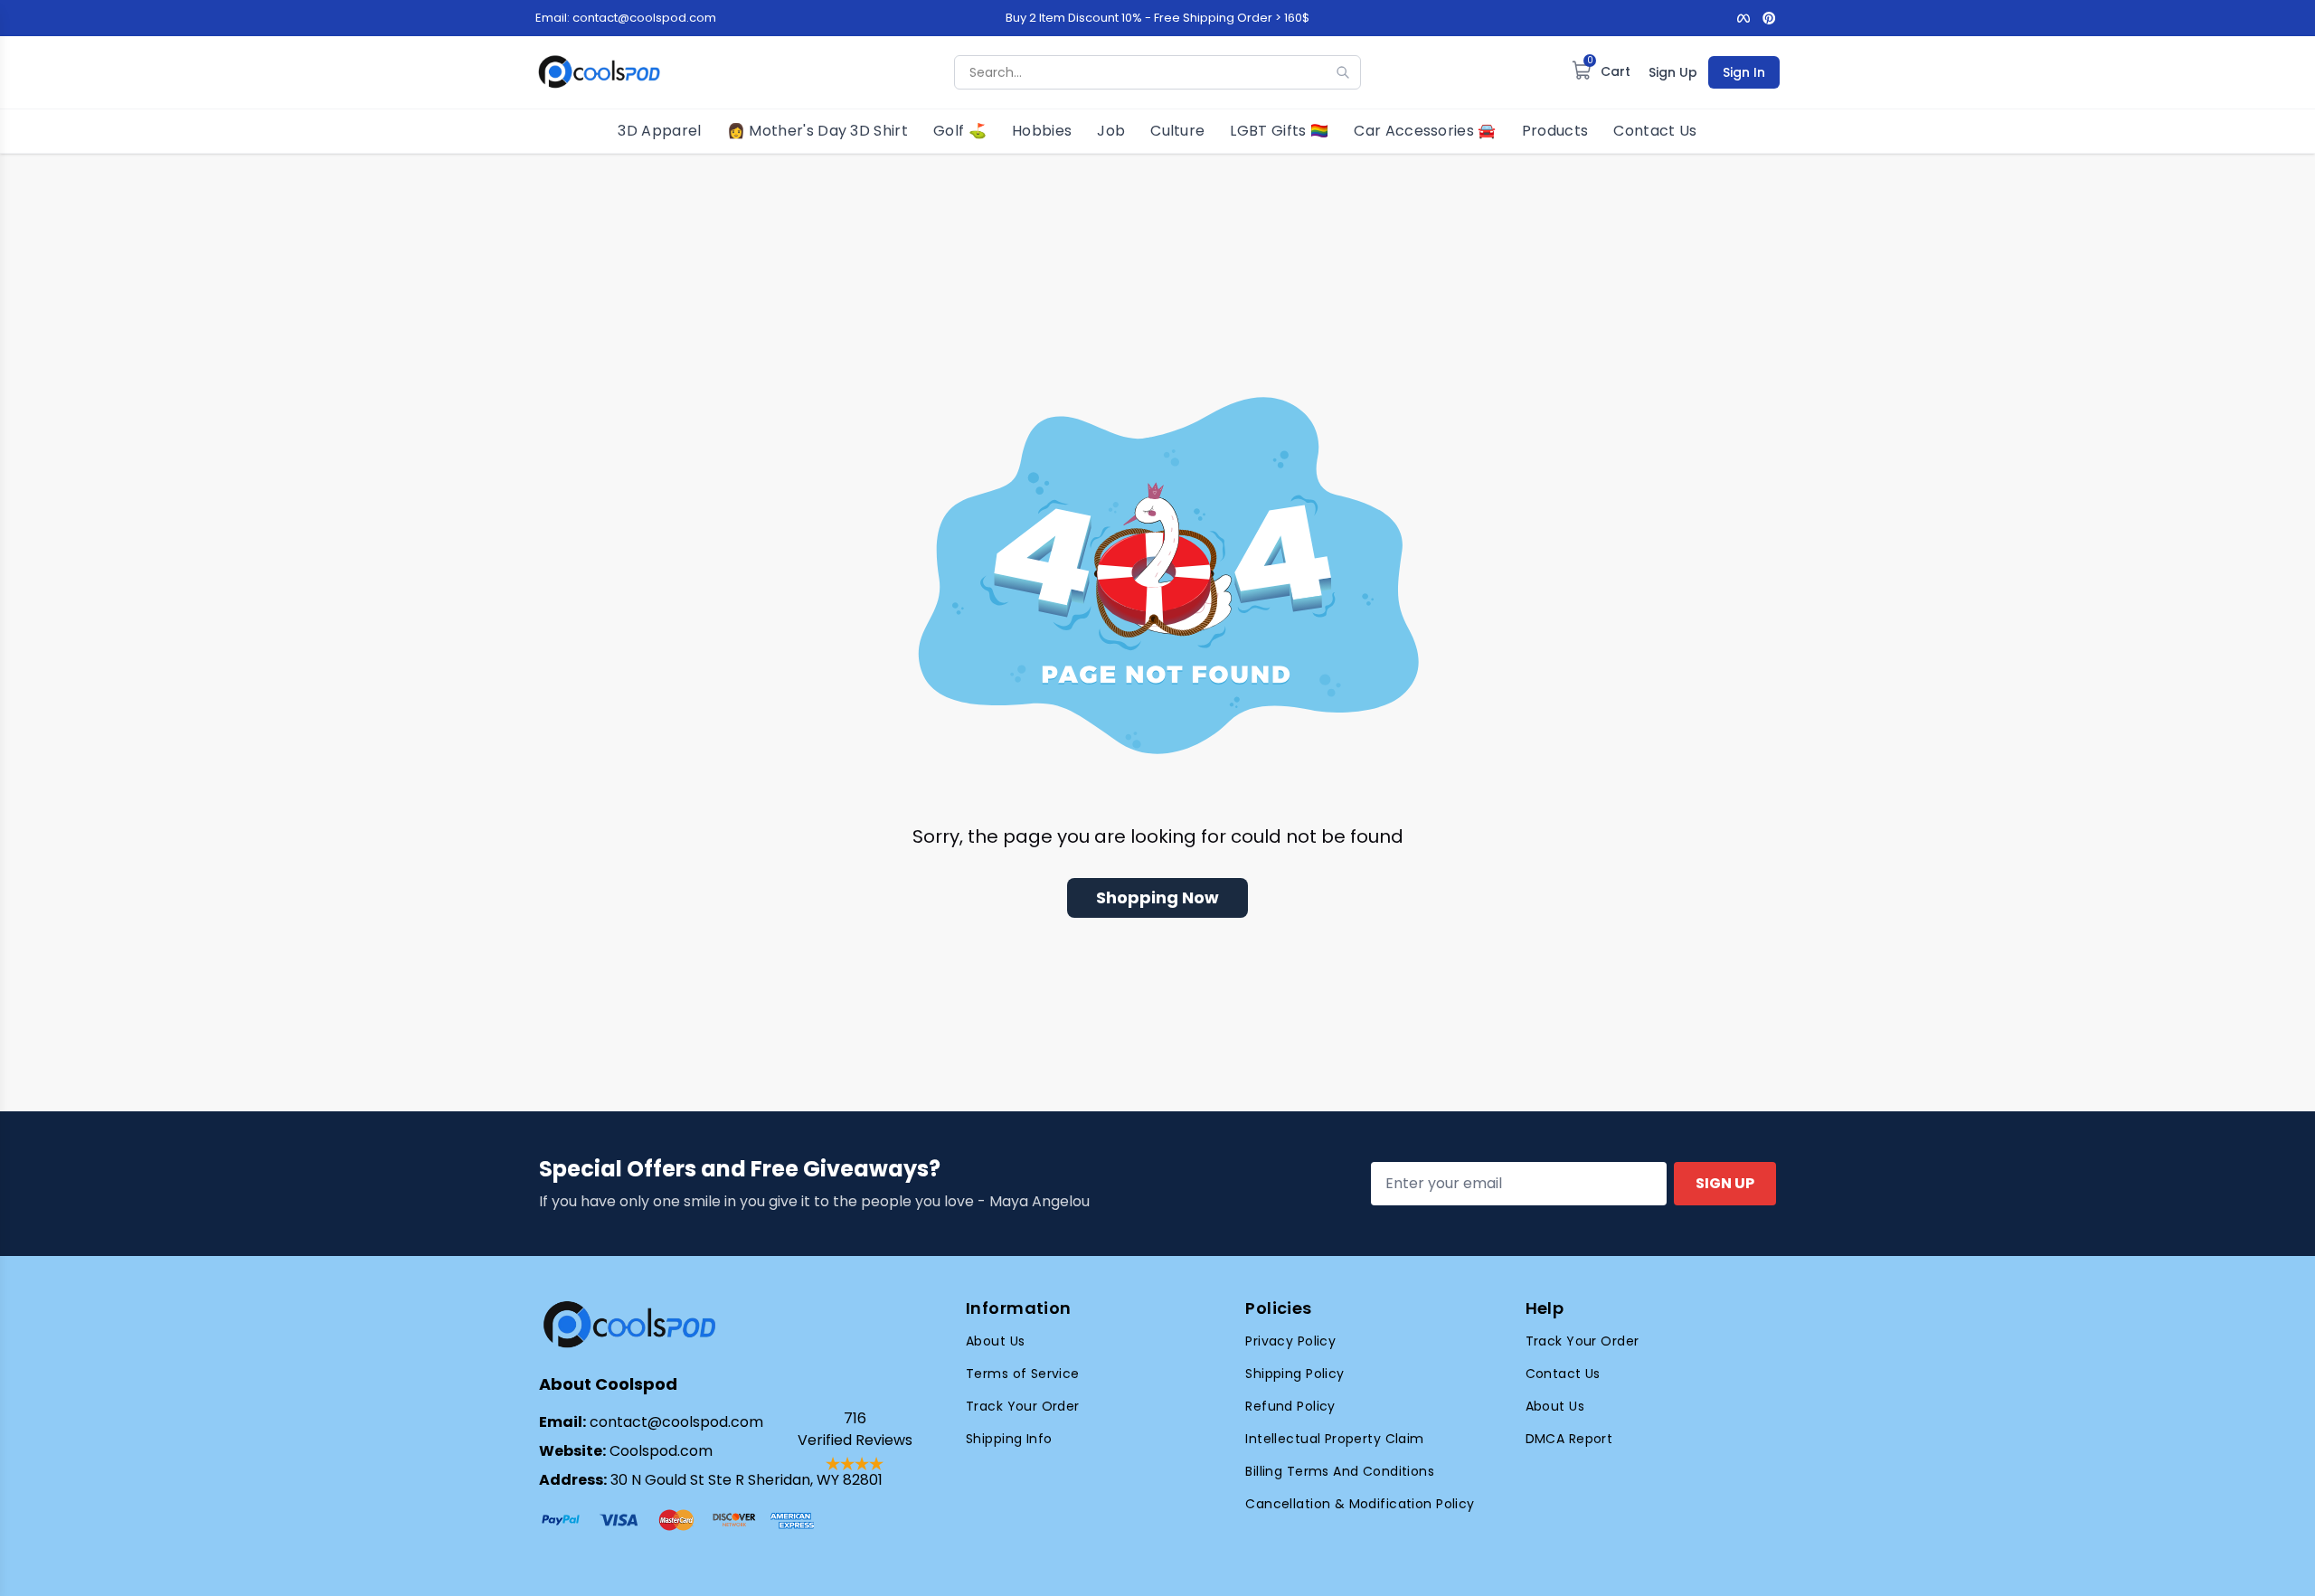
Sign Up (1673, 72)
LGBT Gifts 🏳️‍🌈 (1279, 131)
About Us (995, 1341)
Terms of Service (1023, 1374)
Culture (1177, 131)
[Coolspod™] (629, 1325)
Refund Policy (1290, 1406)
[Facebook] (1743, 18)
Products (1555, 131)
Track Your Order (1023, 1406)
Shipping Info (1009, 1439)
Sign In (1744, 72)
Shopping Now (1157, 897)
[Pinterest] (1769, 18)
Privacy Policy (1290, 1341)
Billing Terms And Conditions (1340, 1471)
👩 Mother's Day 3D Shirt (817, 131)
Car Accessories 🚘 (1425, 131)
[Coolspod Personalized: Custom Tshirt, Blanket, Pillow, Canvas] (599, 72)
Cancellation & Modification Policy (1360, 1504)
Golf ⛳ (960, 131)
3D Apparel (659, 131)
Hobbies (1042, 131)
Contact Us (1655, 131)
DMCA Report (1569, 1439)
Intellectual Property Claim (1334, 1439)
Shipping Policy (1295, 1374)
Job (1111, 131)
